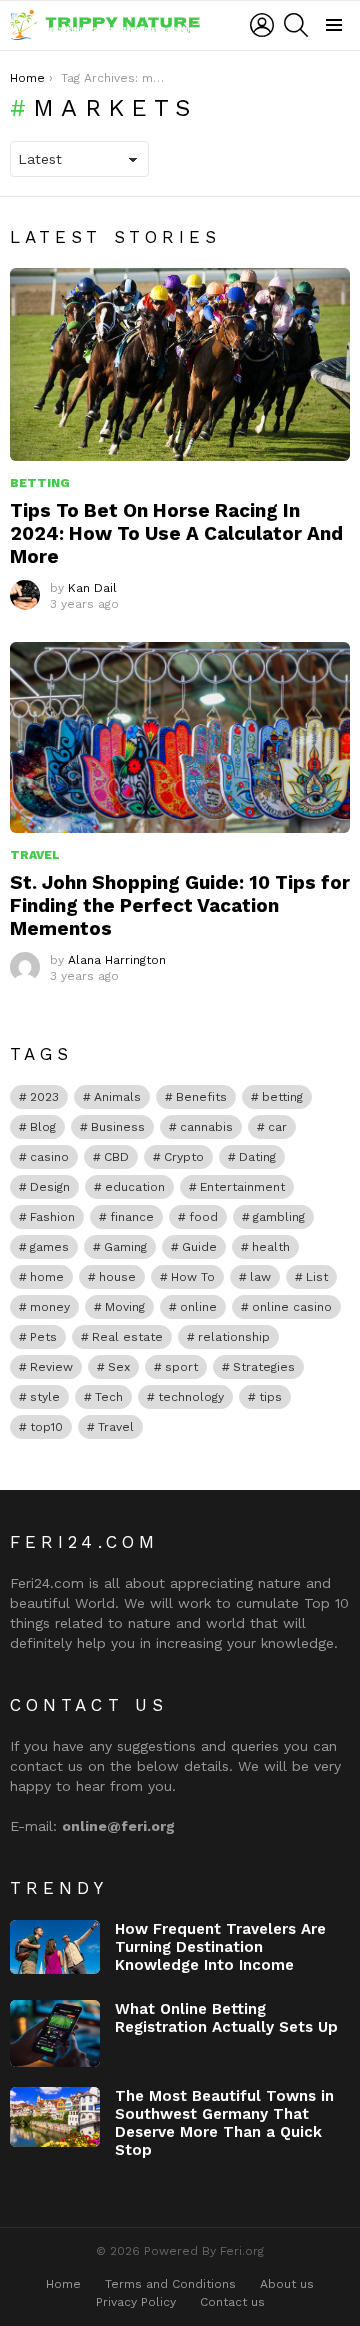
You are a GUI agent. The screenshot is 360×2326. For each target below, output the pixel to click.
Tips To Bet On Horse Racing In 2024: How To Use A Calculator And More (176, 533)
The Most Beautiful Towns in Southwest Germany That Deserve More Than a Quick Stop (224, 2123)
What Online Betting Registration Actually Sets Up (226, 2018)
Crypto (184, 1157)
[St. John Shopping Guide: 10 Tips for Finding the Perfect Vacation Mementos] (180, 737)
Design (50, 1187)
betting (282, 1097)
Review (51, 1367)
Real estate (127, 1337)
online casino (292, 1307)
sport (181, 1367)
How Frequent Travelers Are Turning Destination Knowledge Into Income (220, 1947)
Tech (109, 1397)
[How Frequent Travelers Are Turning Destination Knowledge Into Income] (55, 1947)
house (117, 1277)
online (198, 1307)
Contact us (232, 2302)
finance (132, 1217)
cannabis (206, 1127)
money (50, 1307)
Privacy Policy (136, 2302)
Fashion (52, 1217)
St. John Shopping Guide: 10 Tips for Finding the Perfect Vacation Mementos (180, 905)
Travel (35, 855)
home (47, 1277)
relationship (234, 1337)
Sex (119, 1367)
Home (63, 2284)
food (203, 1217)
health (271, 1247)
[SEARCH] (296, 25)
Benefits (201, 1097)
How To (193, 1277)
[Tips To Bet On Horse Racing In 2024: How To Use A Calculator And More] (180, 364)
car (277, 1127)
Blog (43, 1127)
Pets (43, 1337)
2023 (44, 1097)
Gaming (125, 1247)
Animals (117, 1097)
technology (191, 1397)
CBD (116, 1157)
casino (49, 1157)
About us (287, 2284)
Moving (125, 1307)
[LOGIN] (262, 25)
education (135, 1187)
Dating (257, 1157)
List (317, 1277)
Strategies (264, 1367)
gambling (279, 1217)
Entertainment (242, 1187)
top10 (46, 1427)
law (260, 1277)
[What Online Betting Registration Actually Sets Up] (55, 2034)
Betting (40, 483)
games (49, 1247)
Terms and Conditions (170, 2284)
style (45, 1397)
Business (118, 1127)
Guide (199, 1247)
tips (270, 1397)
